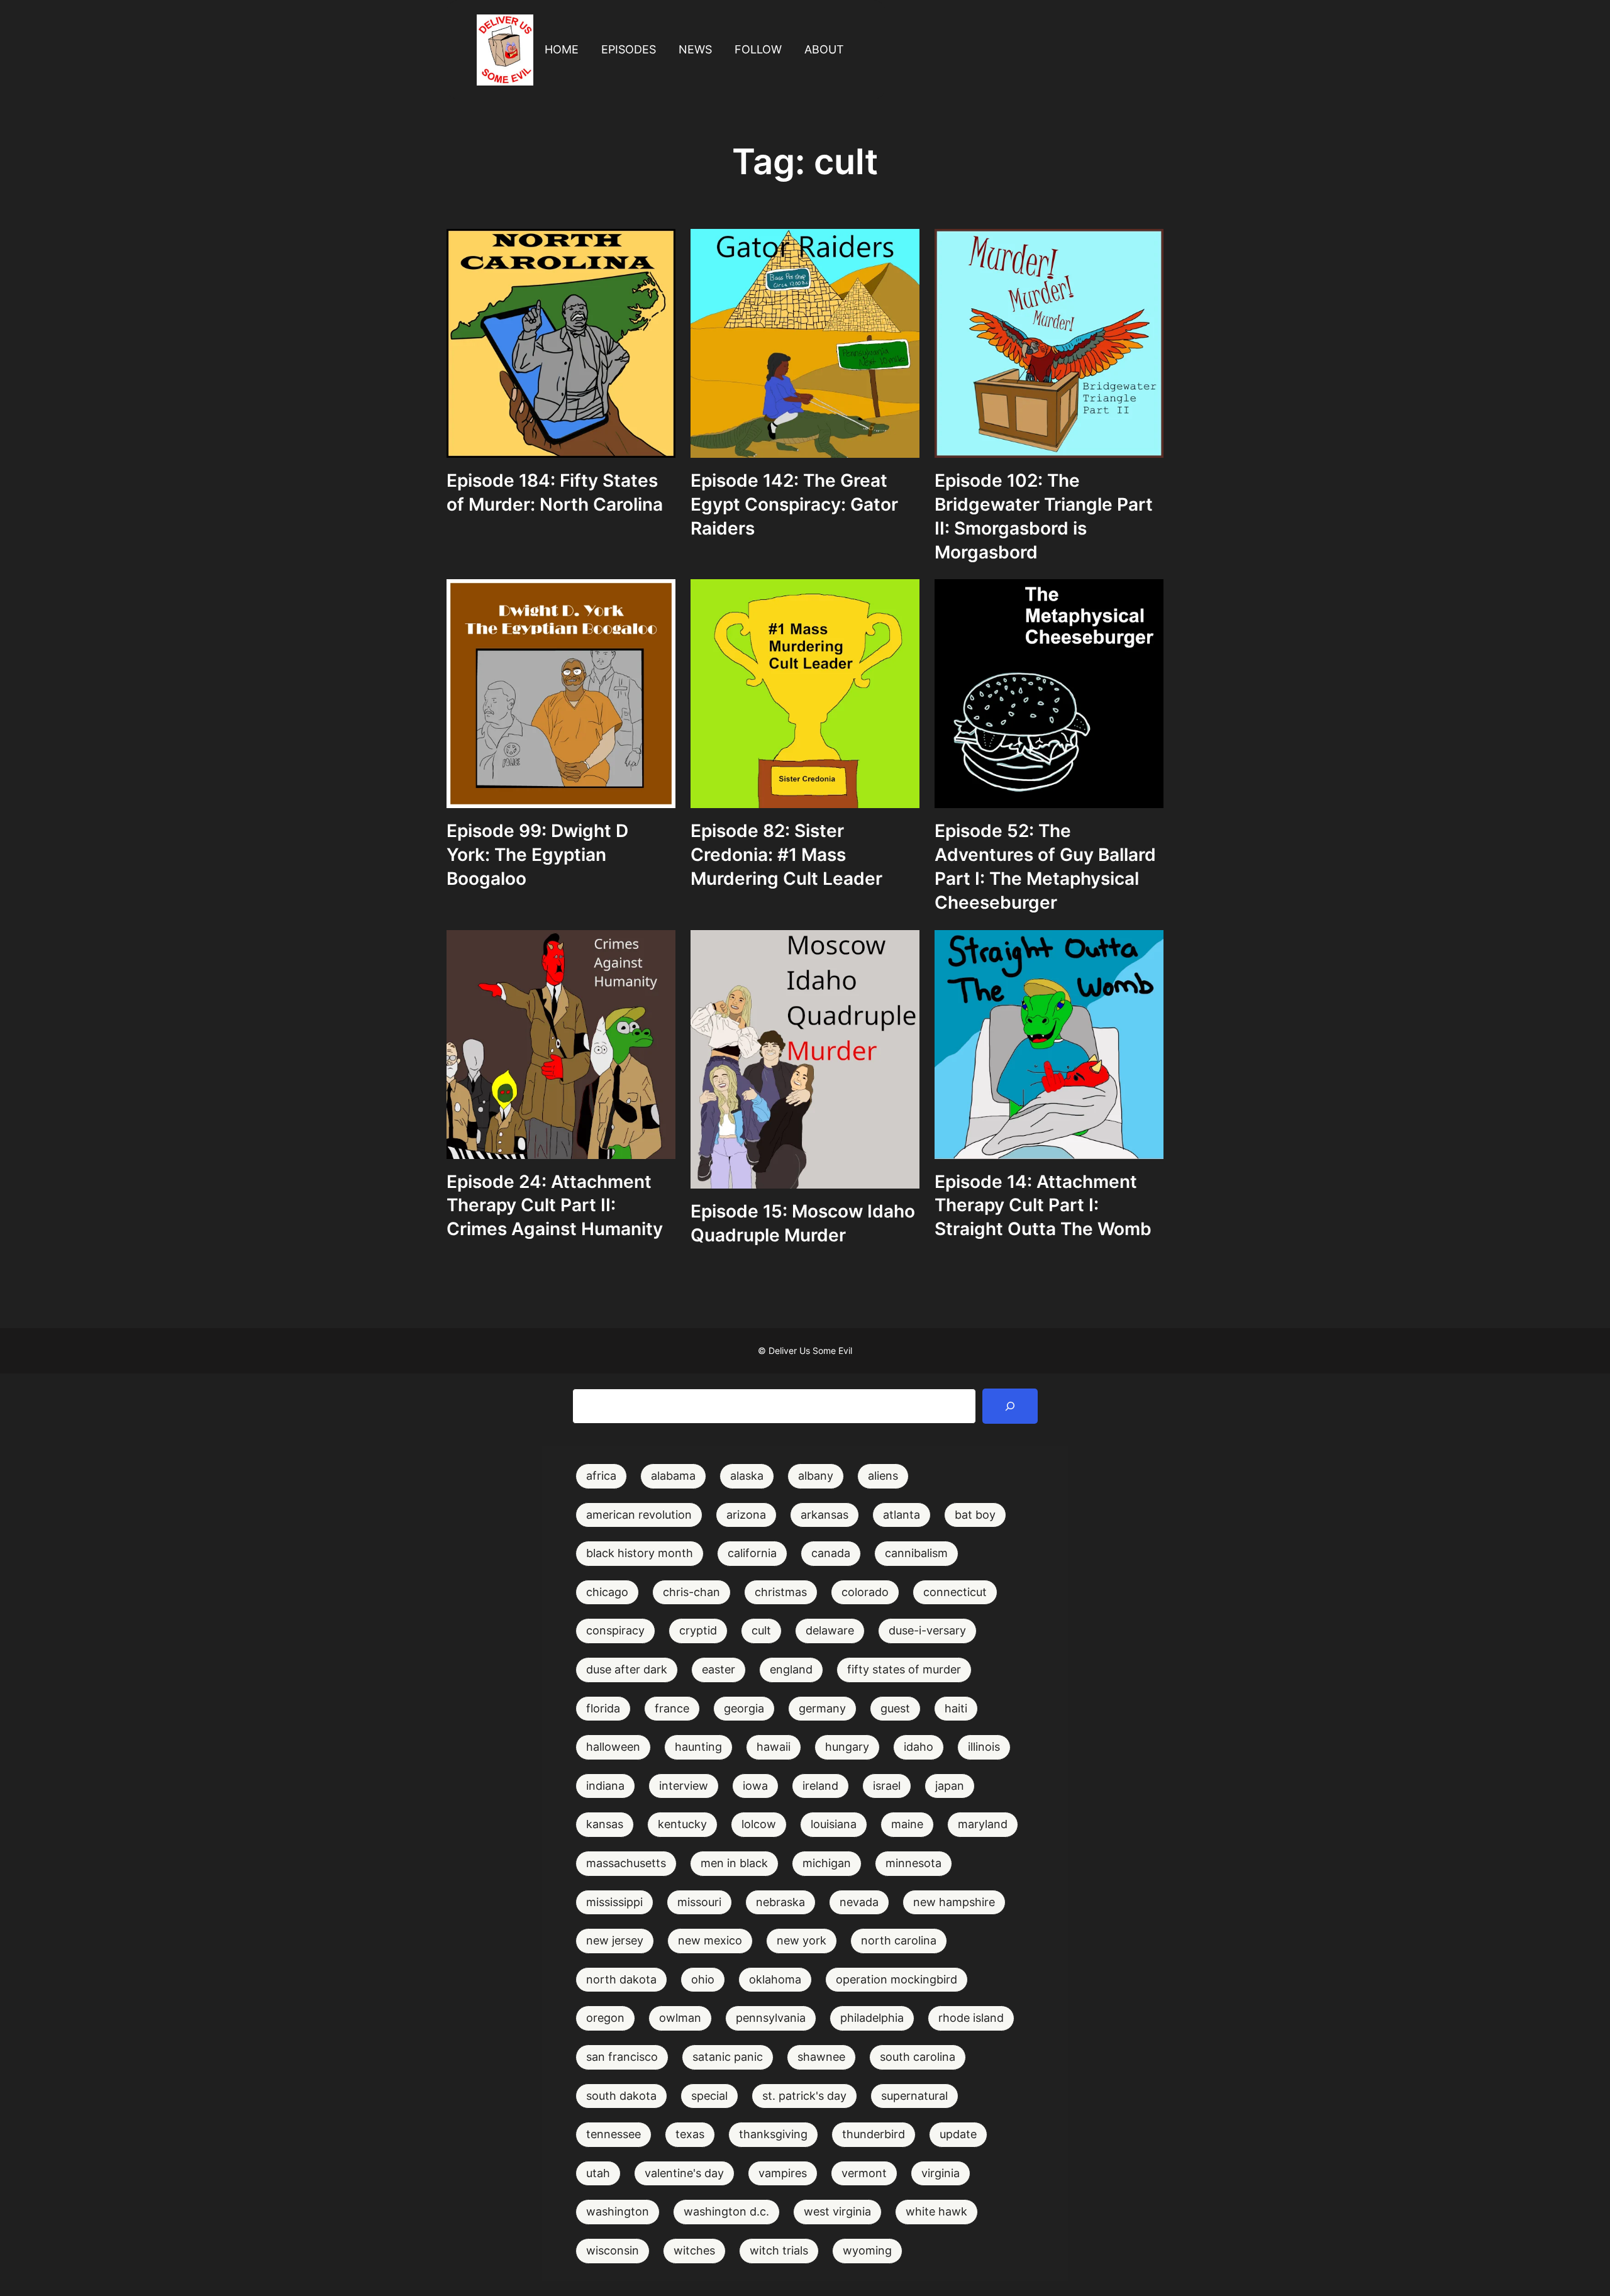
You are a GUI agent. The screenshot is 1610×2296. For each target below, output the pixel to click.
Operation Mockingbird (897, 1979)
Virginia (941, 2173)
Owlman (680, 2018)
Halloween (613, 1747)
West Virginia (837, 2211)
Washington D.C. (726, 2211)
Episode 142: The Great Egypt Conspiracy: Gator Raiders (794, 504)
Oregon (605, 2018)
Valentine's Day (684, 2173)
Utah (598, 2173)
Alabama (673, 1476)
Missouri (699, 1902)
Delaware (830, 1630)
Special (709, 2096)
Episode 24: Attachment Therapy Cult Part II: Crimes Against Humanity (555, 1206)
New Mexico (710, 1940)
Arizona (746, 1515)
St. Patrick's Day (804, 2096)
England (791, 1669)
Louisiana (834, 1824)
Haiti (956, 1708)
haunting (698, 1747)
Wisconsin (613, 2250)
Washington (618, 2211)
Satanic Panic (728, 2057)
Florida (603, 1708)
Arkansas (824, 1515)
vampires (783, 2173)
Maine (907, 1824)
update (958, 2134)
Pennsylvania (771, 2018)
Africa (601, 1476)
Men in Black (734, 1863)
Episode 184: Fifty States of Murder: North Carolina (555, 492)
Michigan (827, 1863)
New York (802, 1940)
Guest (895, 1708)
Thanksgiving (773, 2134)
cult (761, 1630)
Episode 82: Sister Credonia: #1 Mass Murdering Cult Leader (786, 855)
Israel (887, 1786)
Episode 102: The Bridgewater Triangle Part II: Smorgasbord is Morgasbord (1044, 516)
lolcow (759, 1824)
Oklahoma (775, 1979)
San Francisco (622, 2057)
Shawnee (821, 2057)
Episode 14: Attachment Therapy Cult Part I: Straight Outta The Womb (1043, 1206)
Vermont (864, 2173)
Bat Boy (975, 1515)
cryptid (698, 1630)
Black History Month (640, 1553)
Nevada (859, 1902)
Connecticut (955, 1592)
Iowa (755, 1786)
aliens (883, 1476)
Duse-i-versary (927, 1630)
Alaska (747, 1476)
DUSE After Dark (627, 1669)
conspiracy (615, 1630)
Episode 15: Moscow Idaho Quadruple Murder (803, 1223)
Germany (822, 1708)
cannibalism (916, 1553)
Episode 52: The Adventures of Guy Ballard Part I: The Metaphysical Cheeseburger (1045, 866)
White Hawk (936, 2211)
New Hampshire (954, 1902)
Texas (690, 2134)
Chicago (607, 1592)
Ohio (703, 1979)
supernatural (914, 2096)
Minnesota (913, 1863)
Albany (816, 1476)
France (672, 1708)
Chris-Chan (691, 1592)
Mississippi (614, 1902)
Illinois (984, 1747)
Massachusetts (626, 1863)
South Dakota (621, 2096)
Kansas (605, 1824)
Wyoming (867, 2250)
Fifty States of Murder (904, 1669)
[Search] (1010, 1406)
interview (684, 1786)
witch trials (779, 2250)
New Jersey (615, 1940)
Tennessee (613, 2134)
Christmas (781, 1592)
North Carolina (899, 1940)
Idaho (919, 1747)
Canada (831, 1553)
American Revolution (639, 1515)
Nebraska (780, 1902)
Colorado (865, 1592)
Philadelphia (872, 2018)
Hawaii (774, 1747)
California (752, 1553)
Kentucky (682, 1824)
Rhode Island (971, 2018)
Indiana (605, 1786)
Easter (719, 1669)
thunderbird (874, 2134)
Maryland (983, 1824)
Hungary (847, 1747)
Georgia (744, 1708)
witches (694, 2250)
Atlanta (902, 1515)
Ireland (820, 1786)
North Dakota (621, 1979)
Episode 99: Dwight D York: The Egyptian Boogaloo (537, 855)
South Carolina (918, 2057)
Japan (950, 1786)
